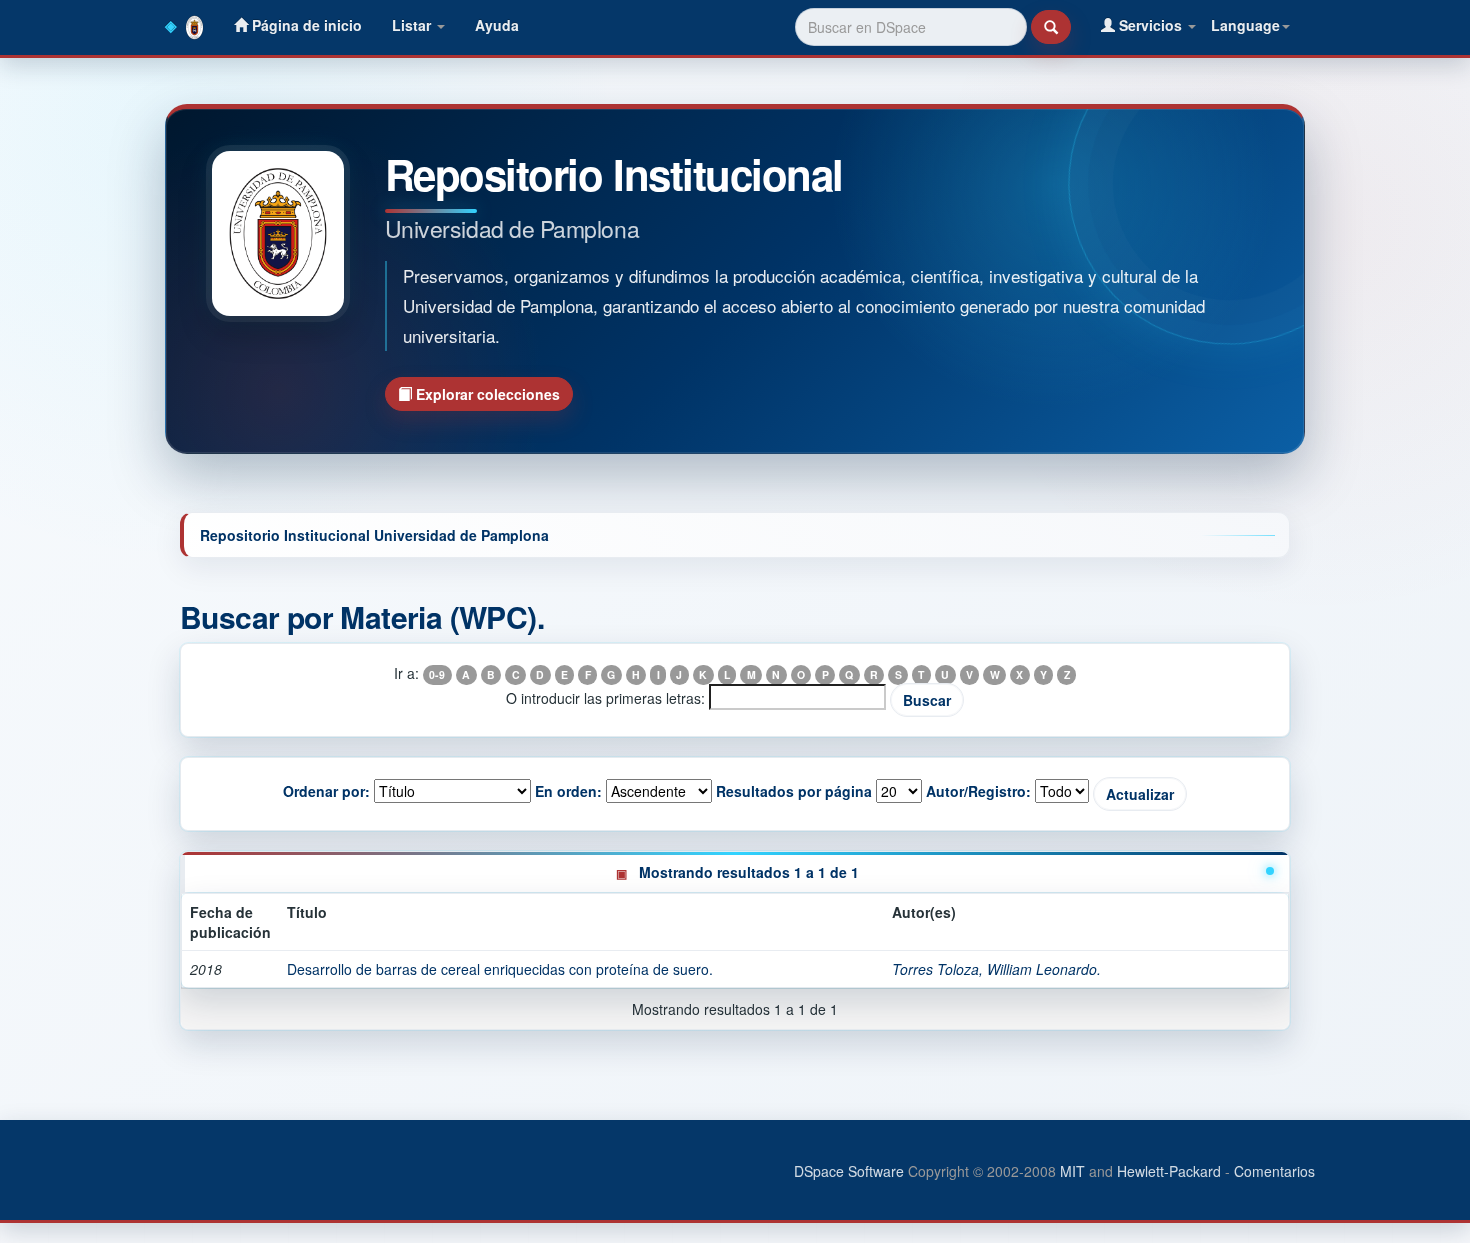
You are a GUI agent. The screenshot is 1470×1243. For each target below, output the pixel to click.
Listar (413, 25)
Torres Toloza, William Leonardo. (996, 969)
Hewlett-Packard (1169, 1171)
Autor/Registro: (978, 791)
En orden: (568, 791)
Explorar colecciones (486, 394)
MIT (1072, 1171)
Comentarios (1274, 1171)
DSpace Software (849, 1171)
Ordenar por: (326, 791)
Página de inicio (305, 25)
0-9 (437, 674)
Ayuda (497, 25)
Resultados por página (794, 791)
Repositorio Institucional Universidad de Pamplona (374, 535)
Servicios (1150, 25)
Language (1245, 25)
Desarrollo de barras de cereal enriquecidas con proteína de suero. (500, 969)
